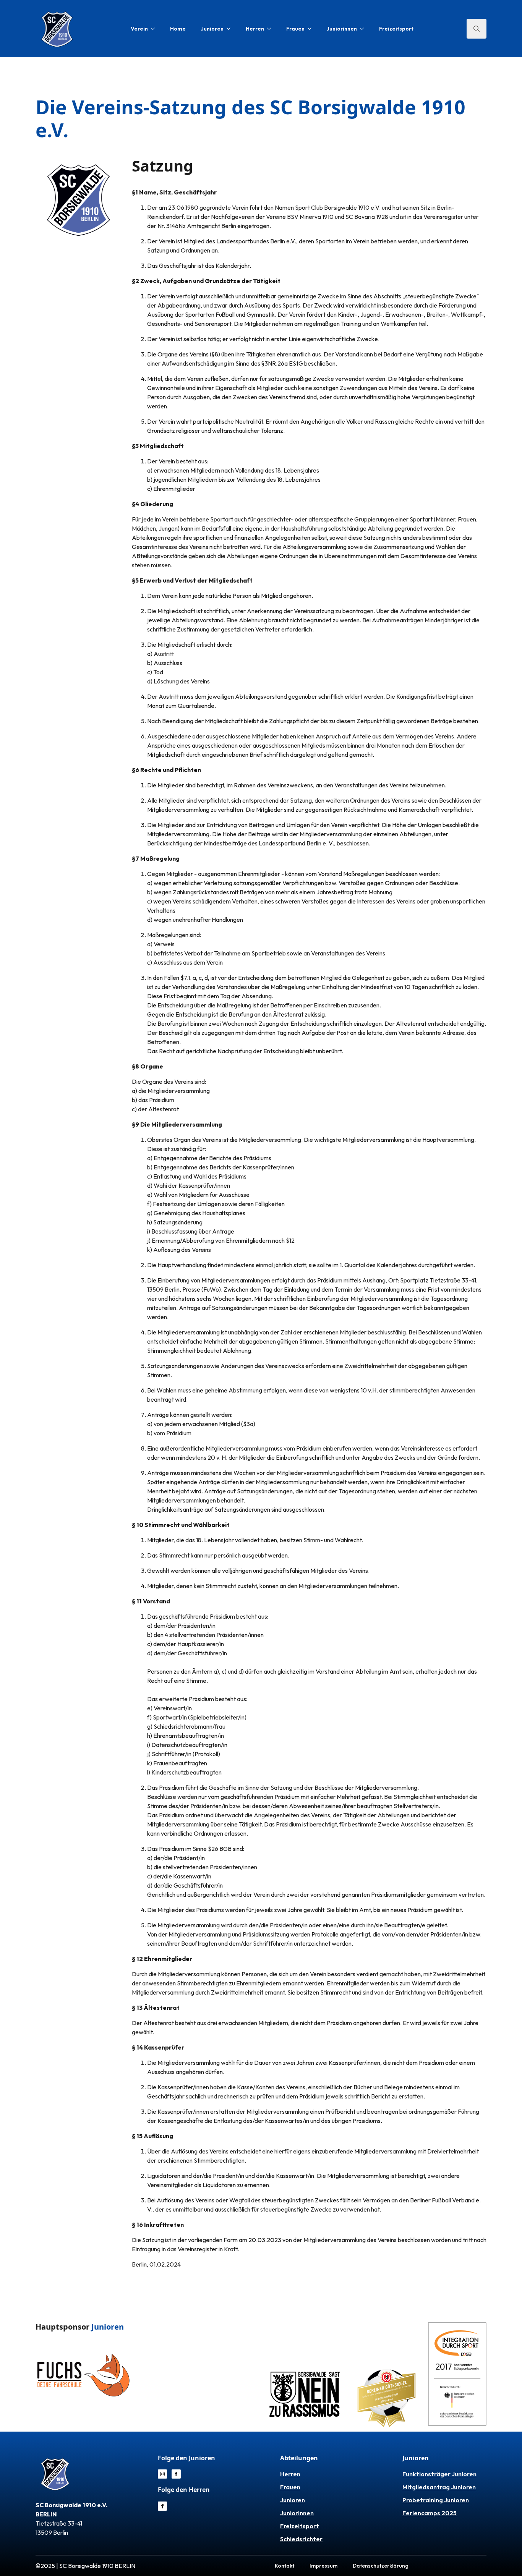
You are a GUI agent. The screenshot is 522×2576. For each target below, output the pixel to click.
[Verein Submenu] (155, 29)
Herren (255, 29)
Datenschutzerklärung (381, 2566)
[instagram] (162, 2474)
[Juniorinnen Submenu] (364, 29)
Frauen (295, 29)
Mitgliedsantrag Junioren (439, 2487)
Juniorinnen (342, 29)
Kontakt (285, 2566)
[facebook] (176, 2474)
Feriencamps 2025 (430, 2513)
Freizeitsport (396, 29)
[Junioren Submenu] (231, 29)
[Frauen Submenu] (312, 29)
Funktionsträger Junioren (439, 2474)
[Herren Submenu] (271, 29)
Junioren (212, 29)
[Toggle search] (477, 29)
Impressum (323, 2566)
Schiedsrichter (301, 2539)
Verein (139, 29)
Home (178, 29)
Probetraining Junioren (436, 2500)
